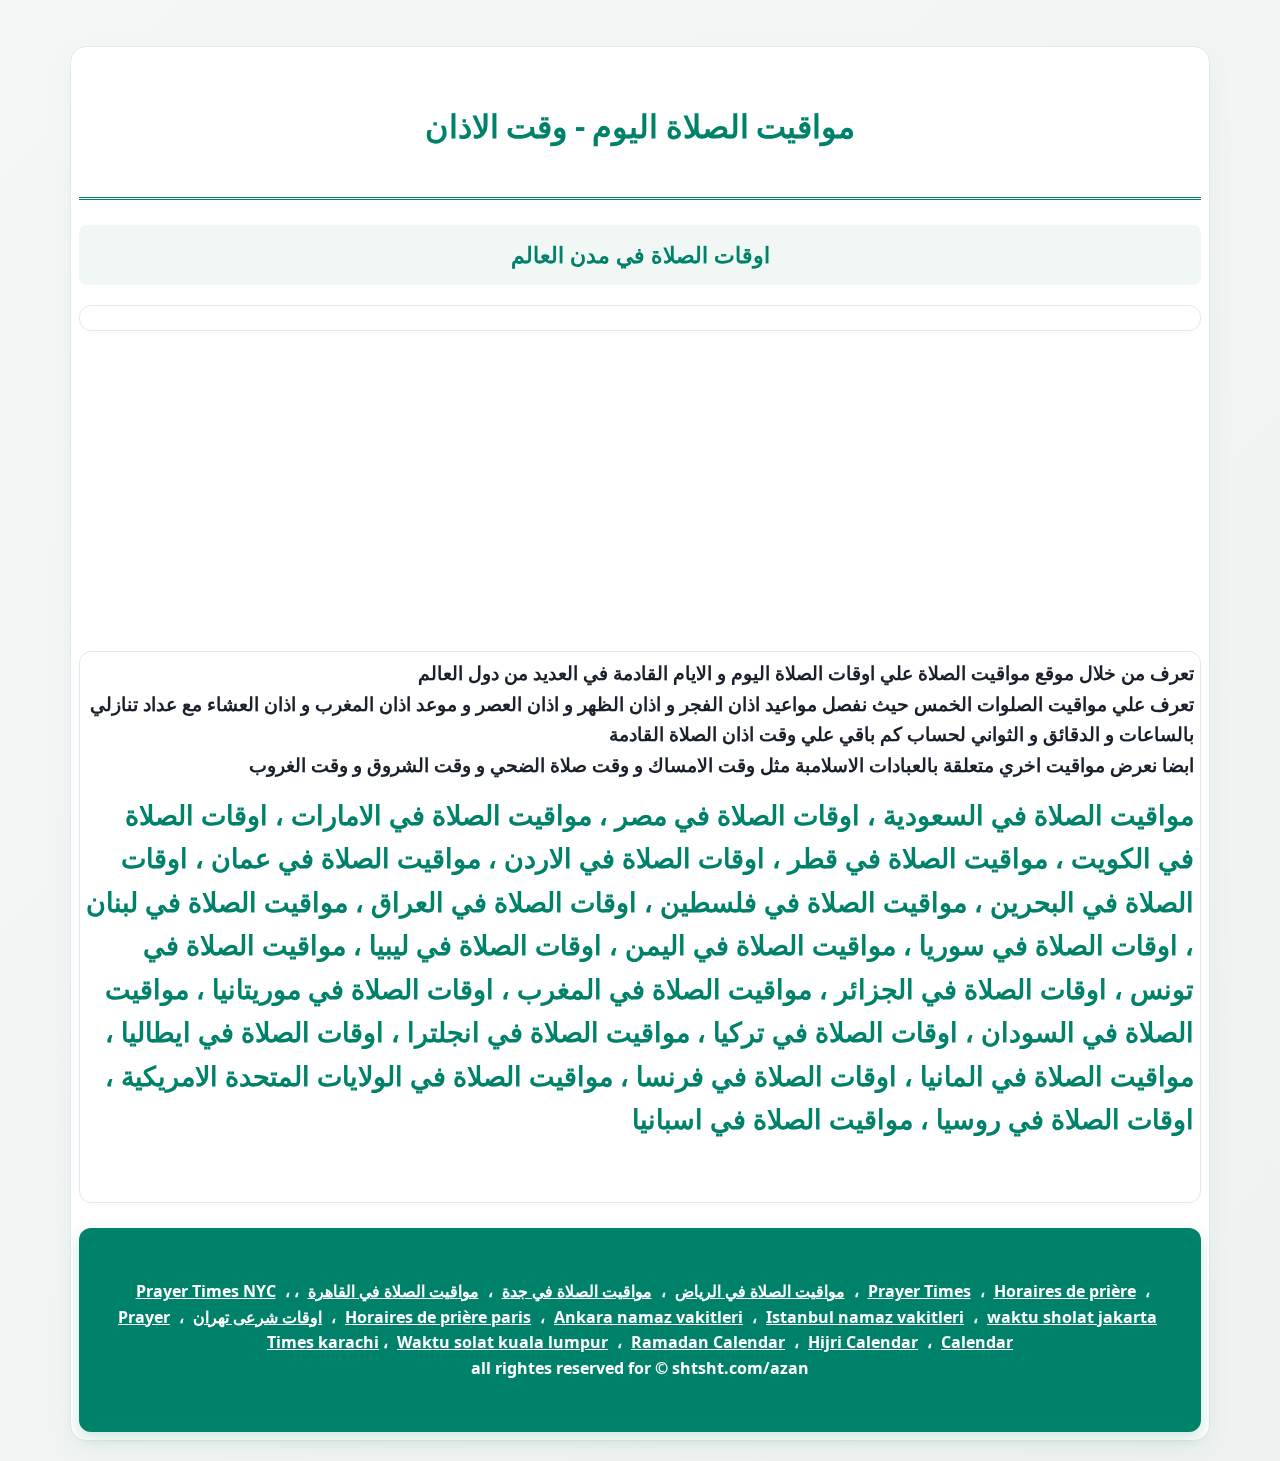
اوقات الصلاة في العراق (504, 901)
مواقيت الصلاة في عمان (346, 857)
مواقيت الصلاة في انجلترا (548, 1031)
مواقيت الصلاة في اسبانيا (772, 1118)
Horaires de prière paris (438, 1317)
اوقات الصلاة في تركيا (835, 1031)
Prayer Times (919, 1291)
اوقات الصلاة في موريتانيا (353, 988)
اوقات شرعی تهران (257, 1317)
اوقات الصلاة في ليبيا (485, 944)
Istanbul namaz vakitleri (865, 1317)
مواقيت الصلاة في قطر (918, 857)
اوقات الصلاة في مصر (737, 814)
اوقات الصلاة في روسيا (1065, 1118)
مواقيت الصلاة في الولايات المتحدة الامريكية (367, 1075)
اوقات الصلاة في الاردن (634, 857)
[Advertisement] (640, 491)
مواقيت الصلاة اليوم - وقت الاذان (640, 125)
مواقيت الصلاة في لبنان (217, 901)
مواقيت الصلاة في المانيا (1057, 1075)
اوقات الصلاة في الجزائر (971, 988)
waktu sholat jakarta (1072, 1317)
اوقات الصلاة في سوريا (1048, 944)
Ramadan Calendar (708, 1342)
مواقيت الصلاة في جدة (577, 1291)
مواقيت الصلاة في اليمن (760, 944)
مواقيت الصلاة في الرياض (760, 1291)
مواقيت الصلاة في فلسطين (813, 901)
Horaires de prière (1065, 1291)
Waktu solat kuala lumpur (502, 1342)
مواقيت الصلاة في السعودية (1038, 814)
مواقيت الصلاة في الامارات (441, 814)
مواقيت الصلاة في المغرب (664, 988)
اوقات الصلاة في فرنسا (766, 1075)
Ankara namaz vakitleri (648, 1317)
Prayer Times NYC (206, 1291)
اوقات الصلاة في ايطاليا (252, 1031)
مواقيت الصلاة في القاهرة (393, 1291)
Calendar (977, 1342)
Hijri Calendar (863, 1342)
